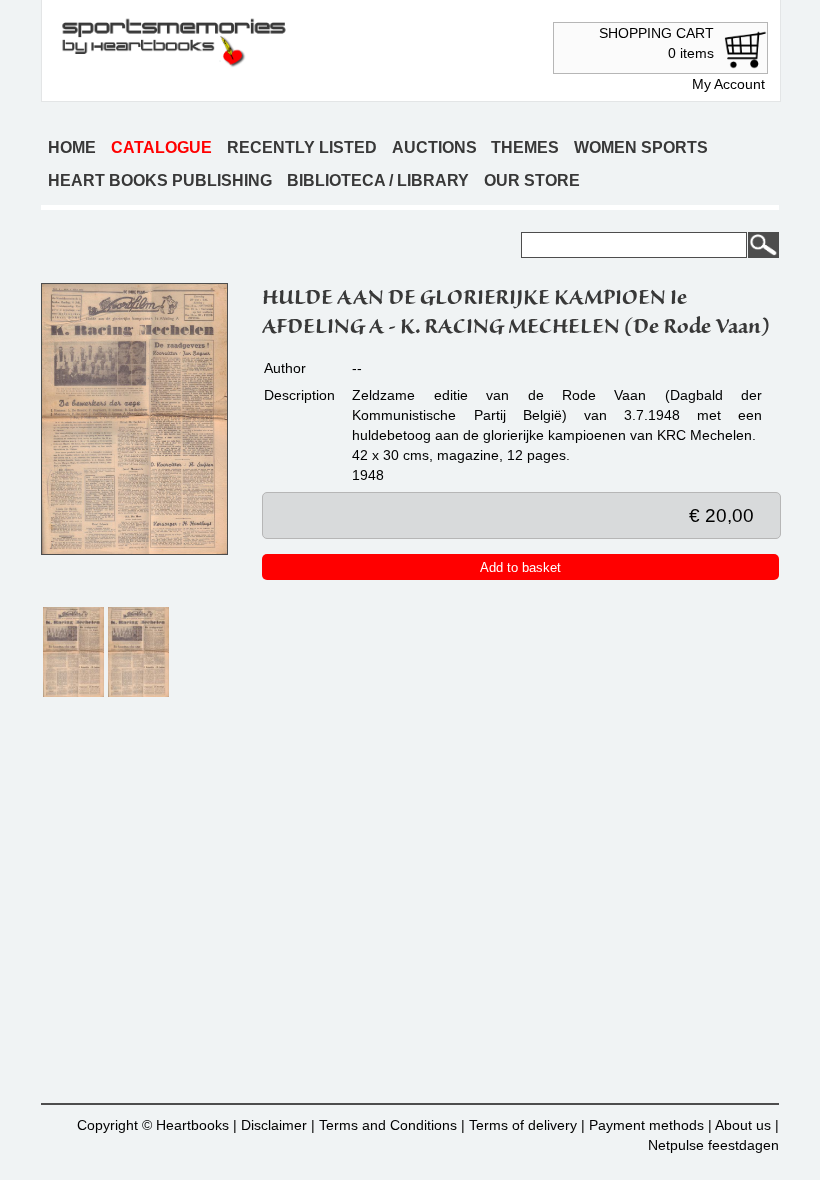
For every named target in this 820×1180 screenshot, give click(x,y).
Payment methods (646, 1125)
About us (743, 1125)
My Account (728, 84)
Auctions (434, 147)
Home (72, 147)
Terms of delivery (523, 1125)
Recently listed (302, 147)
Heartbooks (192, 1125)
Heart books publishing (160, 180)
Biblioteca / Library (378, 180)
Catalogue (161, 147)
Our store (532, 180)
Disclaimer (274, 1125)
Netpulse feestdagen (713, 1145)
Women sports (641, 147)
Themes (525, 147)
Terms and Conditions (388, 1125)
